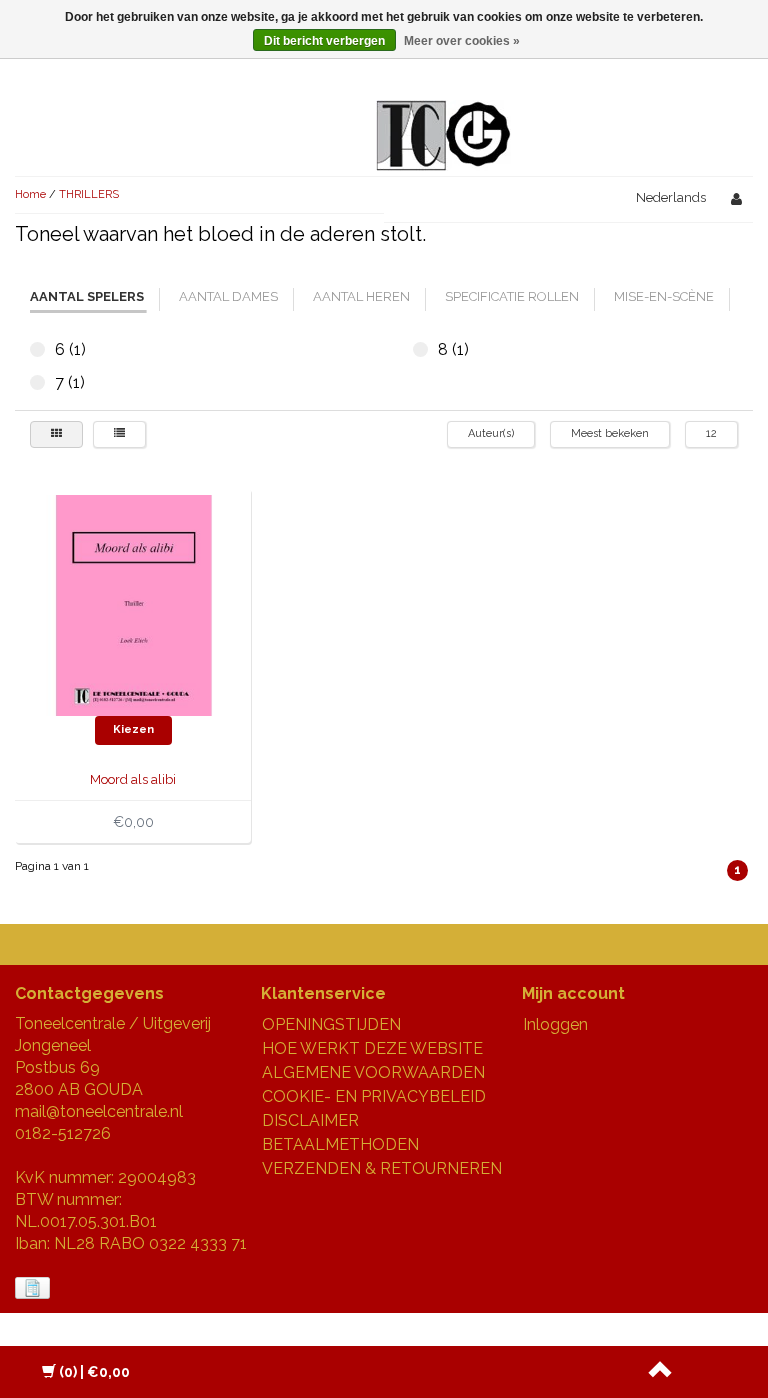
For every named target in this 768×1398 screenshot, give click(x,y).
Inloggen (555, 1024)
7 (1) (37, 382)
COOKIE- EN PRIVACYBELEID (374, 1096)
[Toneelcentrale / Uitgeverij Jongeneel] (443, 111)
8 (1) (420, 349)
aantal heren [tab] (361, 296)
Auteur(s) (491, 433)
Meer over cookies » (462, 41)
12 (711, 433)
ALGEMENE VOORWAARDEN (373, 1072)
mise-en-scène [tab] (664, 296)
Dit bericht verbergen (324, 41)
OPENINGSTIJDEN (331, 1024)
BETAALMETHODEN (340, 1144)
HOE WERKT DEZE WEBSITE (372, 1048)
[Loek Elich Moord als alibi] (133, 604)
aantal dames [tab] (228, 296)
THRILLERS (89, 194)
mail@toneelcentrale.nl (99, 1111)
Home (30, 194)
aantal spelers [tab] (87, 296)
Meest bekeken (610, 433)
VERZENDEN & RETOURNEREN (382, 1168)
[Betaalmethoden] (34, 1288)
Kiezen (133, 729)
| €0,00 (94, 1372)
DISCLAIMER (310, 1120)
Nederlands (671, 197)
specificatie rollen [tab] (512, 296)
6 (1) (37, 349)
